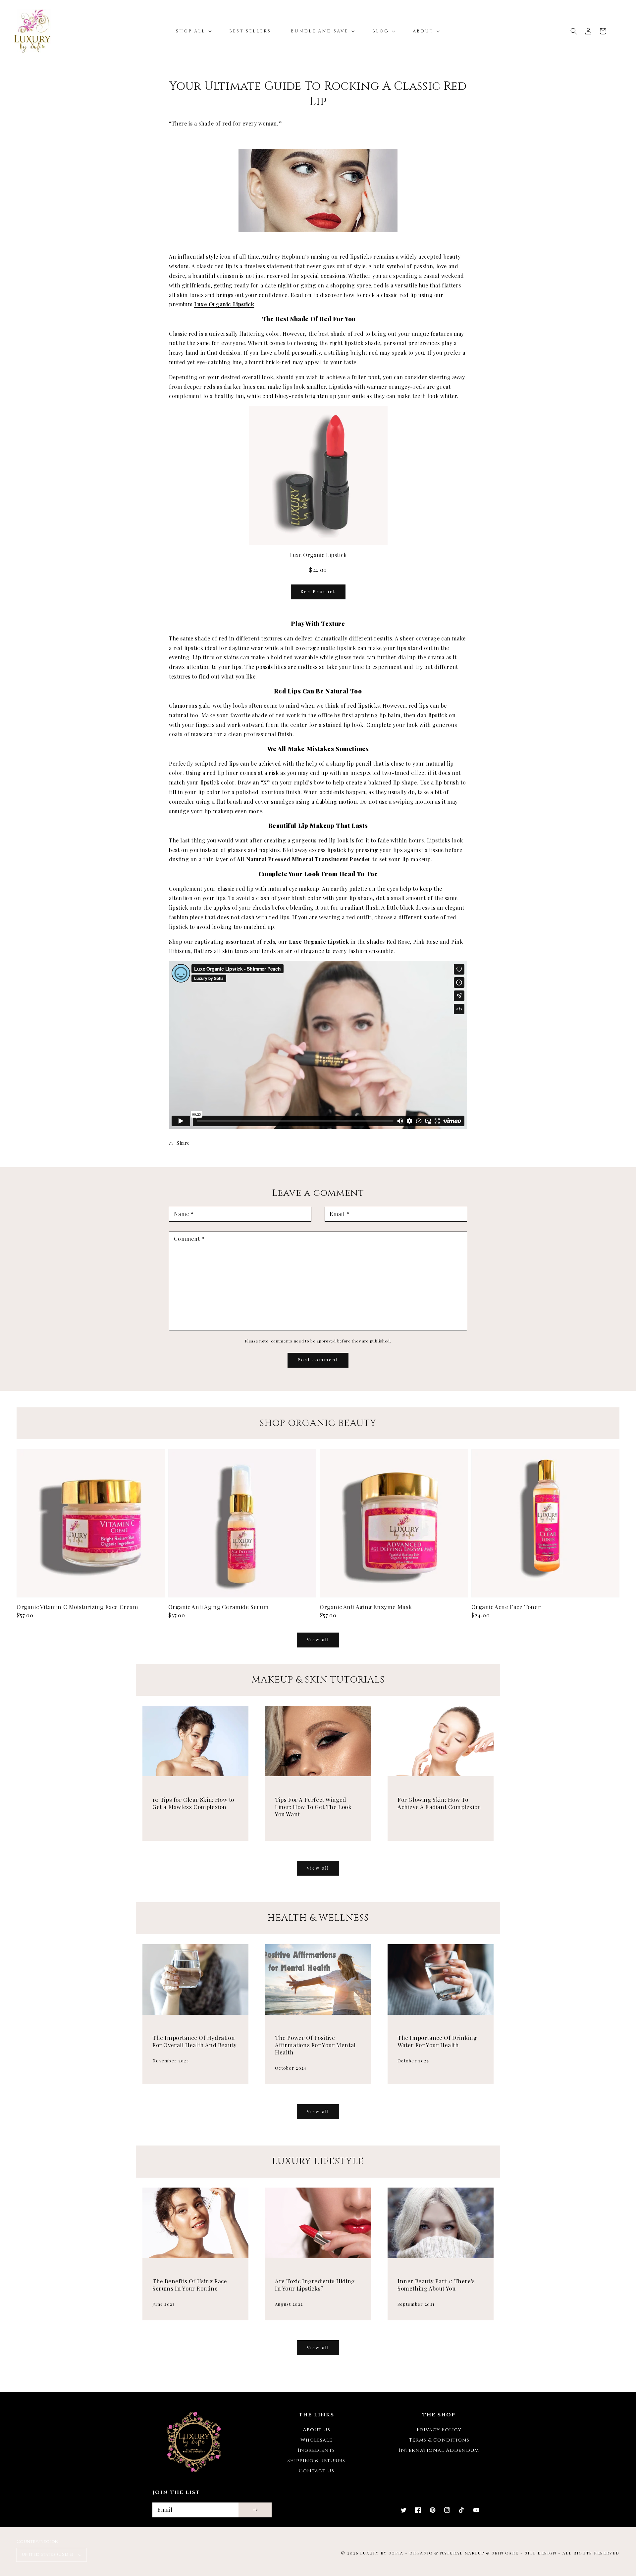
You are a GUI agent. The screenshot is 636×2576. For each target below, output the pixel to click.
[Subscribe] (255, 2510)
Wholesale (316, 2440)
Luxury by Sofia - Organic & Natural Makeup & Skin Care (439, 2553)
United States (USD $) (47, 2554)
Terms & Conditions (439, 2440)
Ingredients (316, 2450)
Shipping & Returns (316, 2461)
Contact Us (317, 2471)
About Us (317, 2430)
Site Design (541, 2553)
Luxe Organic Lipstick (224, 304)
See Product (318, 591)
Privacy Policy (439, 2430)
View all (318, 1639)
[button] (574, 31)
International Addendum (439, 2450)
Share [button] (183, 1143)
